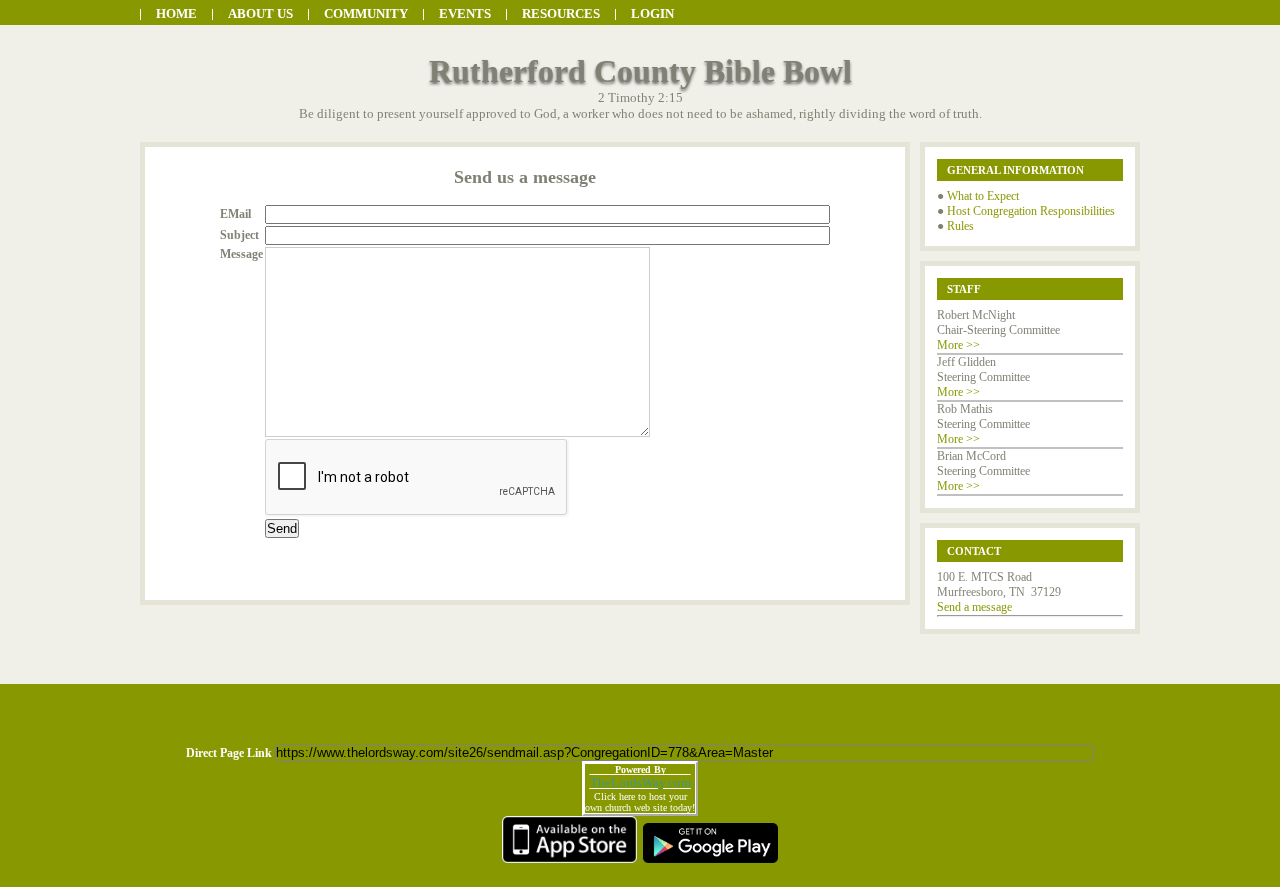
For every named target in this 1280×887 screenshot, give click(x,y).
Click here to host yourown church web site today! (640, 802)
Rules (960, 226)
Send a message (974, 607)
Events (465, 13)
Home (176, 13)
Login (652, 13)
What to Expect (983, 196)
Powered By (640, 769)
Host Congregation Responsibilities (1031, 211)
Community (366, 13)
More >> (958, 345)
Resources (561, 13)
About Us (260, 13)
